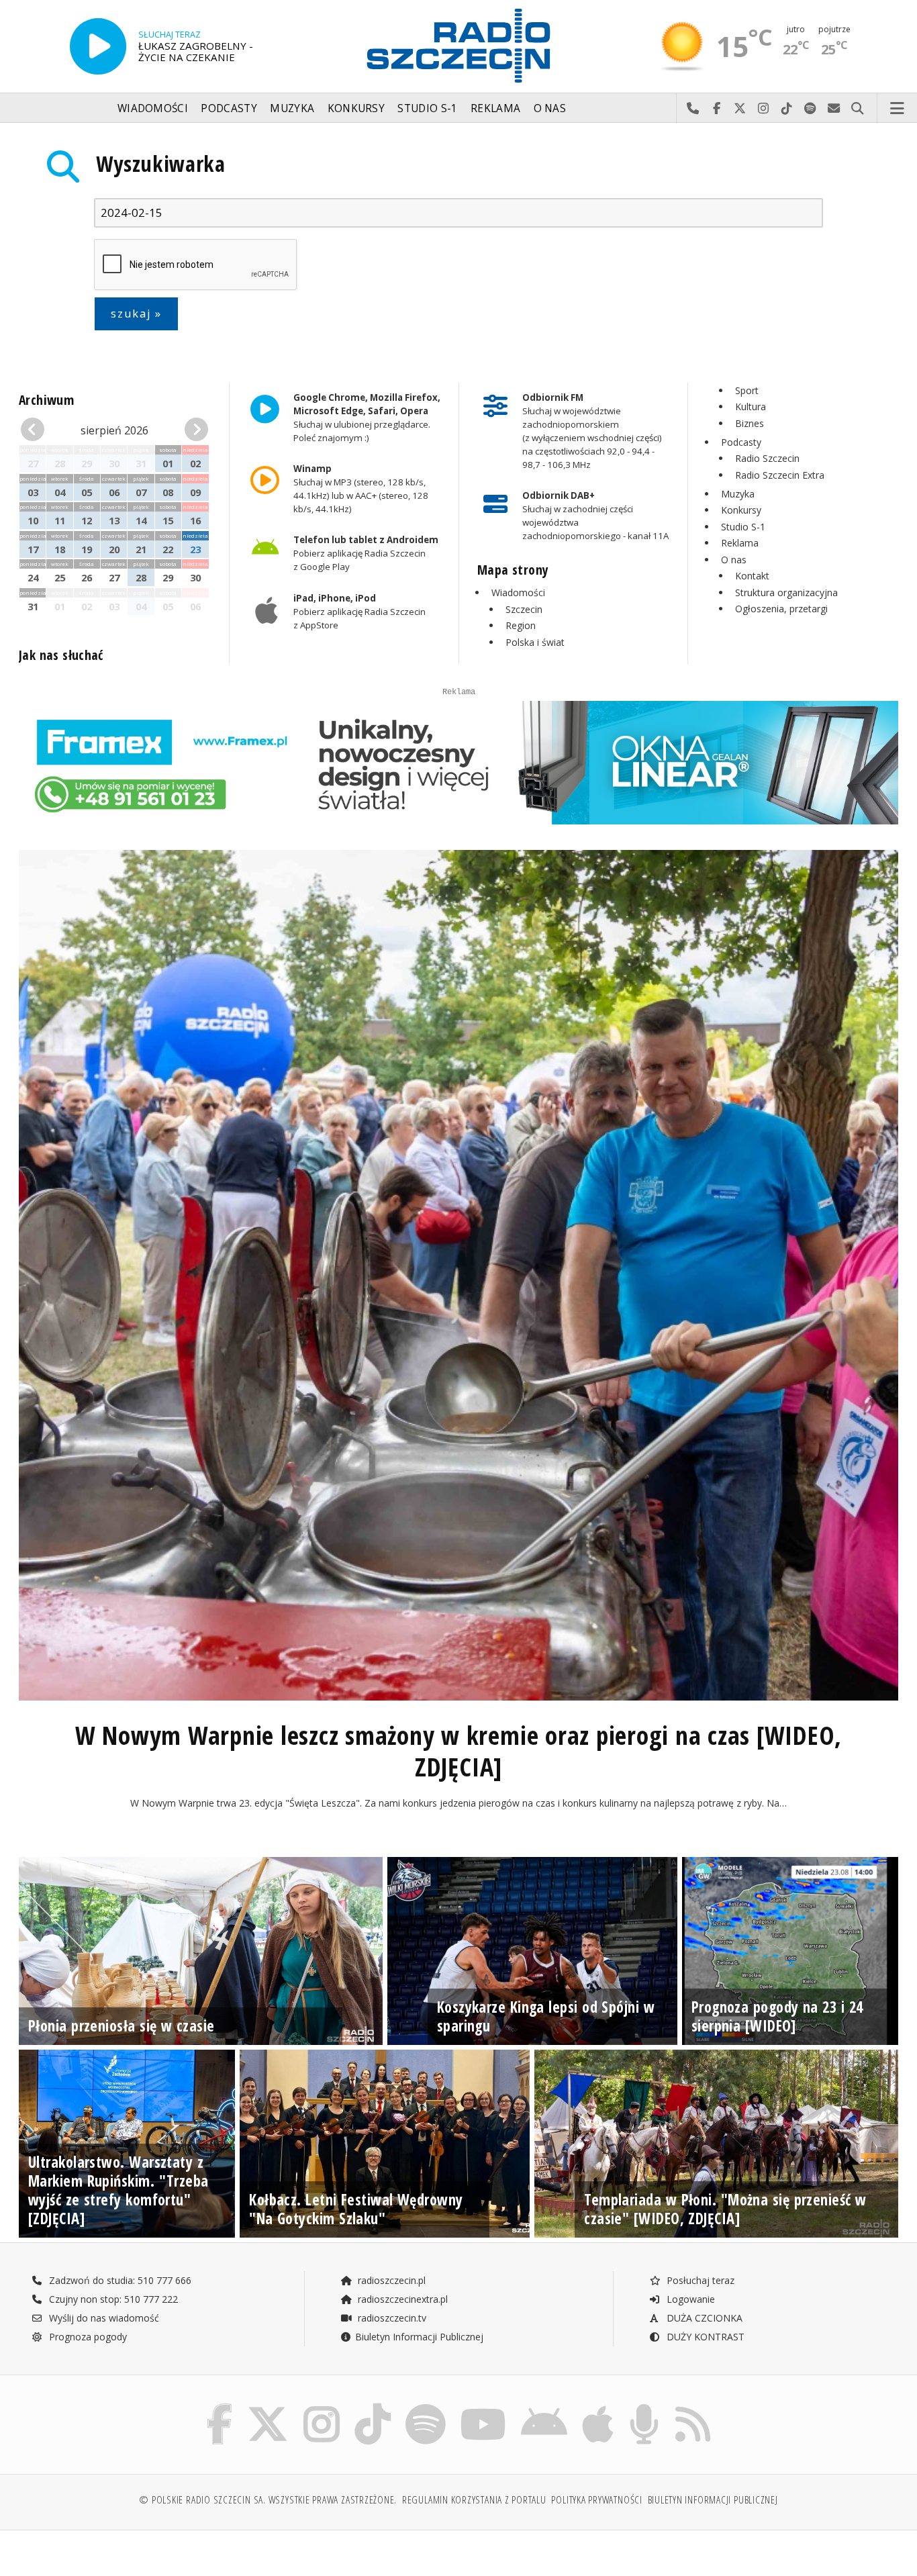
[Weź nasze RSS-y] (693, 2406)
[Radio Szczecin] (458, 46)
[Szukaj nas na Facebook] (220, 2406)
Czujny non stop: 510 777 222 (112, 2299)
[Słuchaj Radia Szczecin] (98, 46)
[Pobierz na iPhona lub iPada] (598, 2406)
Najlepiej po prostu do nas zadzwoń (693, 109)
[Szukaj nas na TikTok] (373, 2406)
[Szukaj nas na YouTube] (484, 2406)
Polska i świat (535, 642)
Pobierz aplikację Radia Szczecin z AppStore (359, 612)
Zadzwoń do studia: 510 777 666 (119, 2280)
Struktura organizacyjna (786, 592)
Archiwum (46, 400)
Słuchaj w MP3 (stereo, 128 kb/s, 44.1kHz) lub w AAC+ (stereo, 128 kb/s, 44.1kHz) (360, 489)
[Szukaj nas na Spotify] (426, 2406)
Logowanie (689, 2299)
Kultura (751, 407)
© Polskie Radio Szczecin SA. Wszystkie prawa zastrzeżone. (268, 2500)
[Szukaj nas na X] (268, 2406)
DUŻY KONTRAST (704, 2337)
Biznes (750, 423)
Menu (898, 109)
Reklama (495, 108)
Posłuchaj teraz (699, 2280)
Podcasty (229, 108)
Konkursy (356, 108)
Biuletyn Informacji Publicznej (419, 2337)
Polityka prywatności (596, 2500)
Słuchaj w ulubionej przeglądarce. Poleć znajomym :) (366, 418)
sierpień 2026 (114, 430)
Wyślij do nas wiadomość (834, 109)
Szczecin (524, 609)
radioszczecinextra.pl (401, 2299)
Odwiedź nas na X (740, 109)
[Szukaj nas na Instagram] (322, 2406)
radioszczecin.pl (390, 2280)
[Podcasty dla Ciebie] (644, 2406)
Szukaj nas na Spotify (811, 109)
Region (521, 625)
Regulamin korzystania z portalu (474, 2500)
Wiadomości (153, 108)
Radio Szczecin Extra (780, 475)
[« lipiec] (35, 430)
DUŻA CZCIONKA (703, 2318)
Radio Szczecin (767, 458)
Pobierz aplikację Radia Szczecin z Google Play (365, 554)
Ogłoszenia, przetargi (781, 609)
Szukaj (858, 109)
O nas (550, 108)
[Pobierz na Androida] (544, 2406)
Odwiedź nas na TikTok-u (787, 109)
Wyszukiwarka (161, 163)
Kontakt (752, 576)
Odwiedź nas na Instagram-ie (764, 109)
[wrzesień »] (194, 430)
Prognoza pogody (87, 2337)
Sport (747, 390)
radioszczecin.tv (391, 2318)
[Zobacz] (458, 763)
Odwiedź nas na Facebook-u (717, 109)
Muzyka (292, 108)
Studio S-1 (427, 108)
